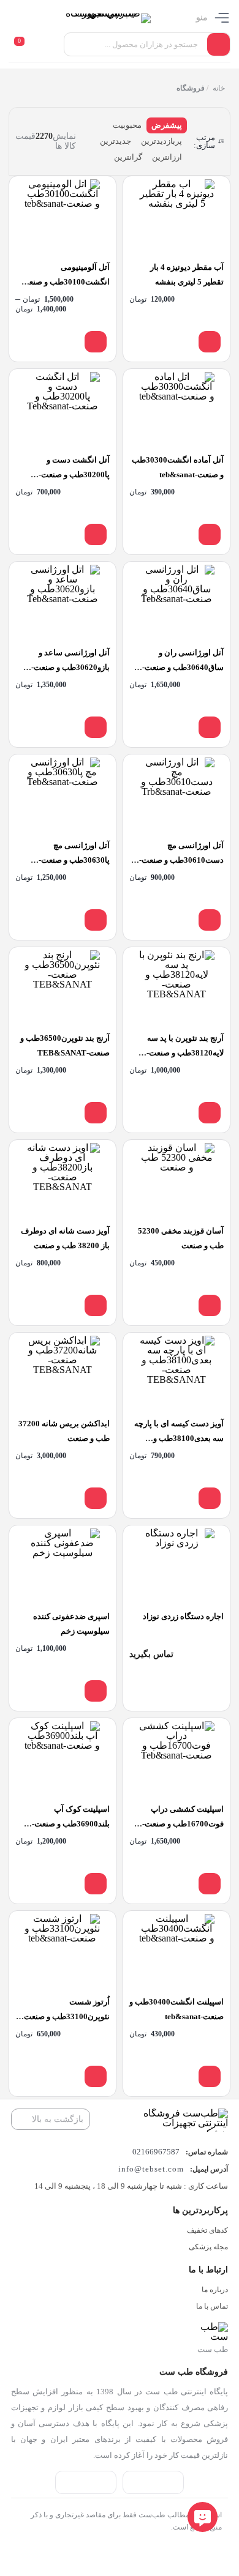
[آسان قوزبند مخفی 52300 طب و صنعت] (176, 1181)
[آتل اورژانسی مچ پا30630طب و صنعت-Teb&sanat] (63, 795)
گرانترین (128, 157)
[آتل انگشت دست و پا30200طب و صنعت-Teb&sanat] (63, 410)
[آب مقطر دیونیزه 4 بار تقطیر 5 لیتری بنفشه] (176, 217)
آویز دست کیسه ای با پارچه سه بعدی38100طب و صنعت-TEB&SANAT (179, 1438)
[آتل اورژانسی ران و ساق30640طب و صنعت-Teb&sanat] (176, 602)
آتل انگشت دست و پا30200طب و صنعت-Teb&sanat (74, 475)
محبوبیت (127, 125)
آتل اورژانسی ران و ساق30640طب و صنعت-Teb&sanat (183, 667)
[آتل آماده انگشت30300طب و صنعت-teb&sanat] (176, 410)
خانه (218, 88)
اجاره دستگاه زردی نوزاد (183, 1616)
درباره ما (215, 2290)
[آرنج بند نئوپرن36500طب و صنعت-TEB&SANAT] (63, 988)
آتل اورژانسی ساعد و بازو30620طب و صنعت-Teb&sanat (70, 667)
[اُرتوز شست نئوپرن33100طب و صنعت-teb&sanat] (63, 1952)
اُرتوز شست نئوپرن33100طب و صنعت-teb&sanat (66, 2016)
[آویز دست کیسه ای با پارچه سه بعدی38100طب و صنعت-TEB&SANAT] (176, 1373)
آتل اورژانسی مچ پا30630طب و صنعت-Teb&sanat (74, 860)
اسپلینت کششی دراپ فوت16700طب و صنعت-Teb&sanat (183, 1824)
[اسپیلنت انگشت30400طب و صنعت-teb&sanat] (176, 1952)
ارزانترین (167, 157)
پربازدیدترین (161, 141)
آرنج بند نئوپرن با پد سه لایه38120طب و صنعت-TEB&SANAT (185, 1053)
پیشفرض (167, 125)
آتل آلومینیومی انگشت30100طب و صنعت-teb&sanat (64, 282)
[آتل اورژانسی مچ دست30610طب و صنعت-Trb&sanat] (176, 795)
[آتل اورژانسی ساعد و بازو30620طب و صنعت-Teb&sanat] (63, 602)
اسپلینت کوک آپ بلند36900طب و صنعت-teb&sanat (71, 1824)
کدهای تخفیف (207, 2230)
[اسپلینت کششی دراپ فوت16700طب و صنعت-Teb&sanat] (176, 1759)
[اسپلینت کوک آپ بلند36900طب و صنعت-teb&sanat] (63, 1759)
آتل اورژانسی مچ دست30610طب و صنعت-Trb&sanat (181, 860)
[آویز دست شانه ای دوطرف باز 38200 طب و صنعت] (63, 1181)
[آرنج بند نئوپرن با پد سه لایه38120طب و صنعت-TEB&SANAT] (176, 988)
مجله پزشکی (208, 2247)
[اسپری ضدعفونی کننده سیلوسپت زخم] (63, 1566)
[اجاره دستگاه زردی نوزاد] (176, 1566)
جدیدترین (116, 141)
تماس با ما (212, 2306)
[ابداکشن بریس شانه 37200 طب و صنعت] (63, 1373)
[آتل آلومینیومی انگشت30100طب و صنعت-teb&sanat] (63, 217)
